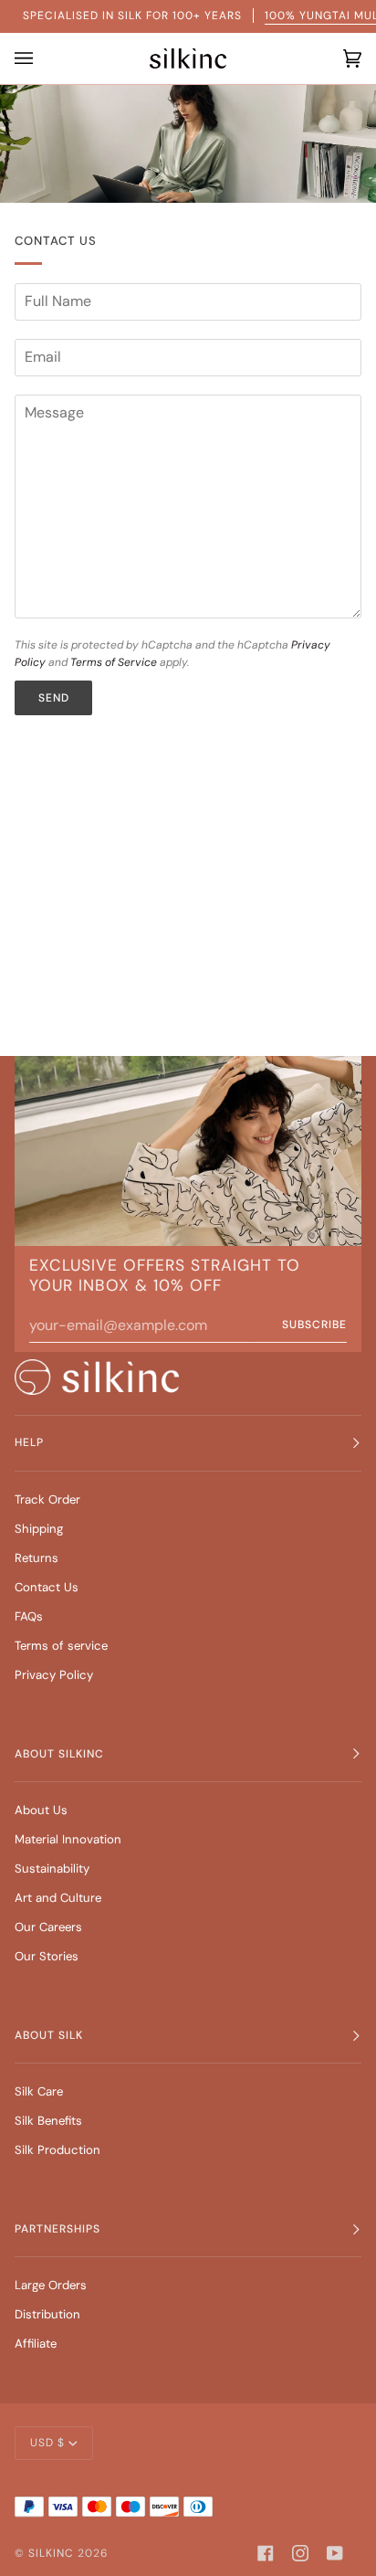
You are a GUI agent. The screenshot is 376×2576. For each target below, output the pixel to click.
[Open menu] (28, 58)
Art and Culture (58, 1898)
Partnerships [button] (57, 2229)
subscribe (314, 1325)
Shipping (39, 1529)
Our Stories (47, 1956)
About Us (41, 1810)
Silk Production (57, 2150)
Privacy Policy (54, 1675)
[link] (97, 1377)
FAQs (29, 1616)
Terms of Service (114, 662)
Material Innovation (68, 1839)
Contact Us (47, 1587)
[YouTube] (335, 2553)
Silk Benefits (48, 2121)
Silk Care (39, 2091)
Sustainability (52, 1869)
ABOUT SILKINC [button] (59, 1754)
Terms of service (61, 1646)
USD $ (47, 2443)
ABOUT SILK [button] (49, 2035)
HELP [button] (29, 1442)
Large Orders (51, 2285)
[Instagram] (300, 2553)
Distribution (47, 2314)
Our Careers (48, 1927)
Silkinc (51, 2553)
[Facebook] (266, 2553)
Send (54, 698)
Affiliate (36, 2344)
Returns (37, 1558)
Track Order (47, 1499)
